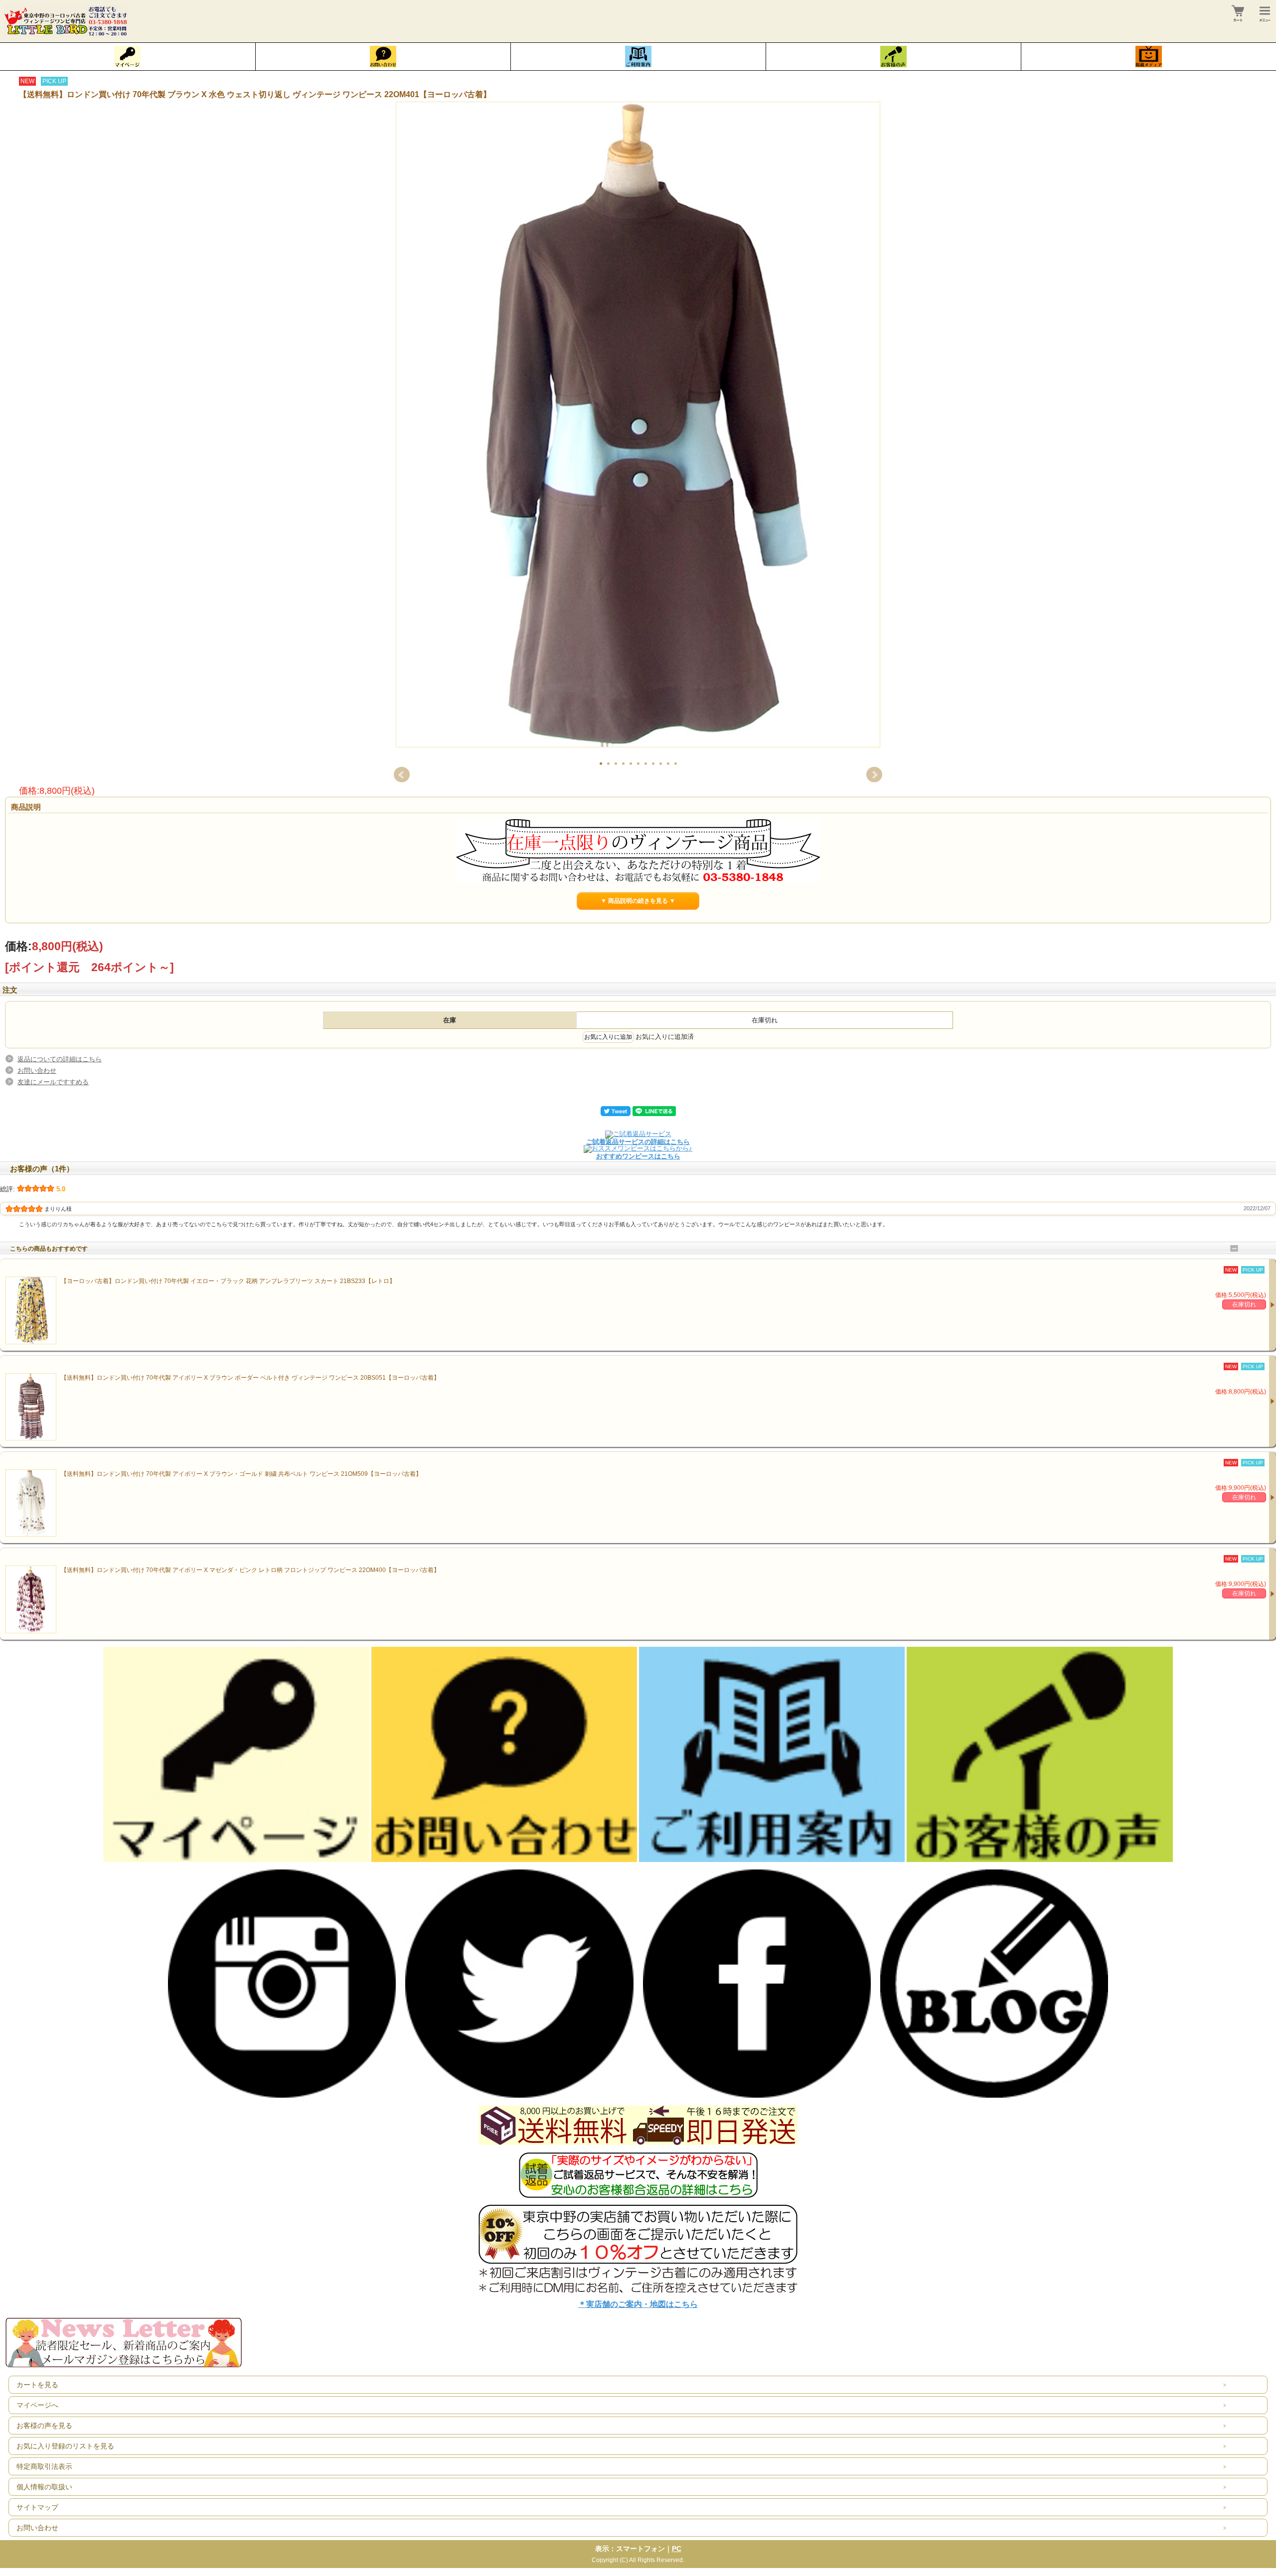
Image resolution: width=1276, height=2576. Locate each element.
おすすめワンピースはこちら (638, 1156)
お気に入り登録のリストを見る (65, 2446)
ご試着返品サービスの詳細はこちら (638, 1142)
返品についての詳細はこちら (60, 1059)
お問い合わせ (37, 1071)
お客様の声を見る (44, 2426)
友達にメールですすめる (53, 1082)
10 (668, 764)
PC (677, 2549)
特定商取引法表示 (44, 2466)
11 (676, 764)
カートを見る (37, 2385)
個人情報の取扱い (44, 2487)
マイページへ (37, 2405)
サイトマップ (37, 2507)
